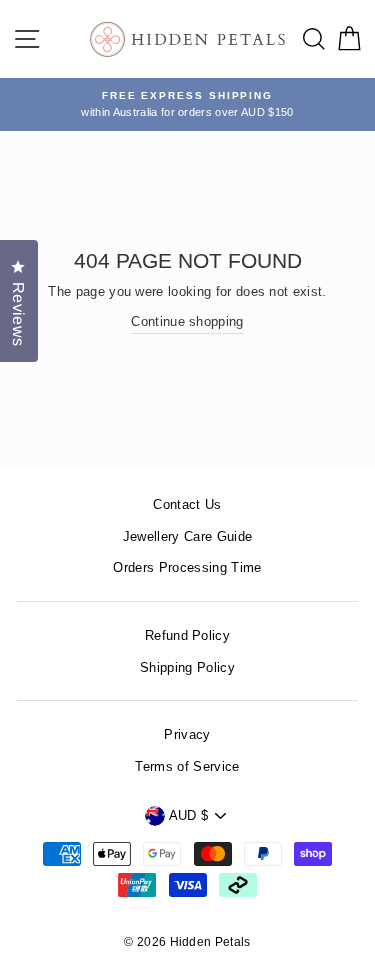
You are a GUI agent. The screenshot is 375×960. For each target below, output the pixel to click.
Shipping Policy (187, 667)
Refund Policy (187, 635)
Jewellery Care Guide (187, 536)
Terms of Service (187, 766)
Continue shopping (187, 321)
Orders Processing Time (187, 567)
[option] (187, 104)
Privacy (187, 734)
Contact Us (187, 504)
